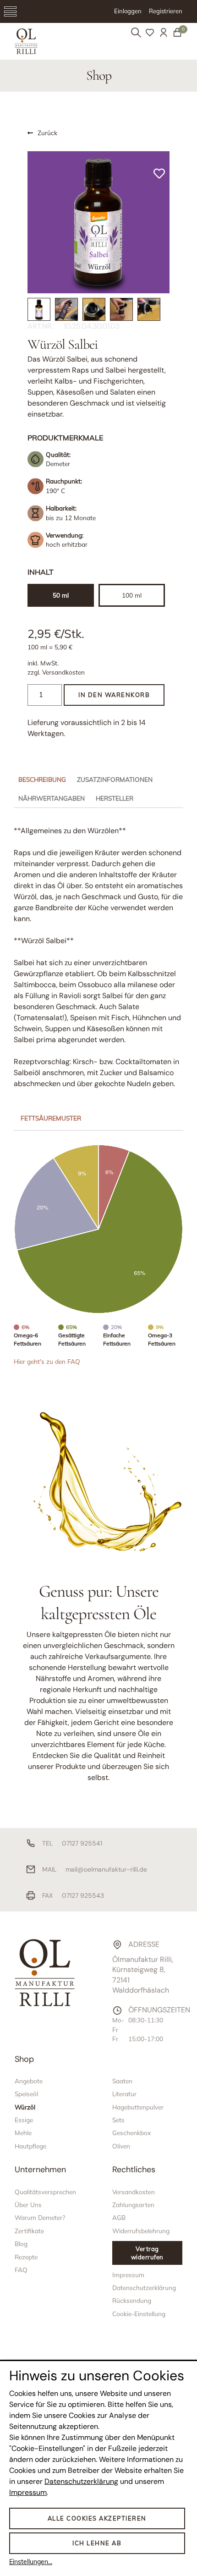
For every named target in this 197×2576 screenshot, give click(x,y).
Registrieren (166, 11)
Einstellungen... (31, 2562)
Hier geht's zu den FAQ (47, 1361)
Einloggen (128, 11)
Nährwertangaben (52, 798)
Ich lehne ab (97, 2543)
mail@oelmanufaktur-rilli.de (106, 1869)
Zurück (47, 133)
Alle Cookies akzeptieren (97, 2518)
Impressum (28, 2492)
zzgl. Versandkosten (56, 672)
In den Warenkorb (114, 695)
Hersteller (115, 798)
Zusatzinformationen (115, 779)
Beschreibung (42, 779)
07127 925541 (82, 1843)
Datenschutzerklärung (81, 2481)
